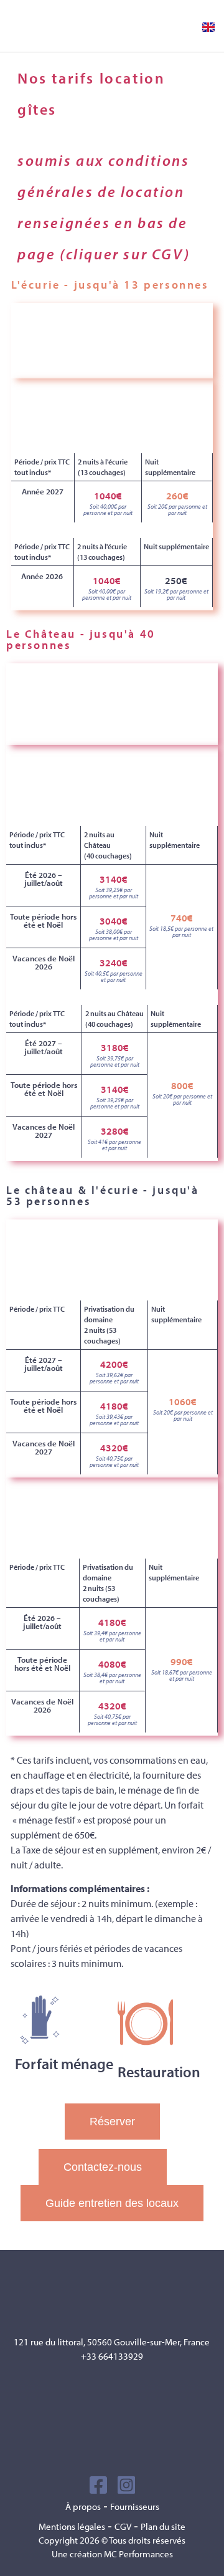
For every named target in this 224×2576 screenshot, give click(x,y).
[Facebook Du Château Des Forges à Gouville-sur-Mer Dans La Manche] (98, 2485)
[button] (176, 26)
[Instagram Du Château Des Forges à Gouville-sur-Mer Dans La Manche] (126, 2485)
